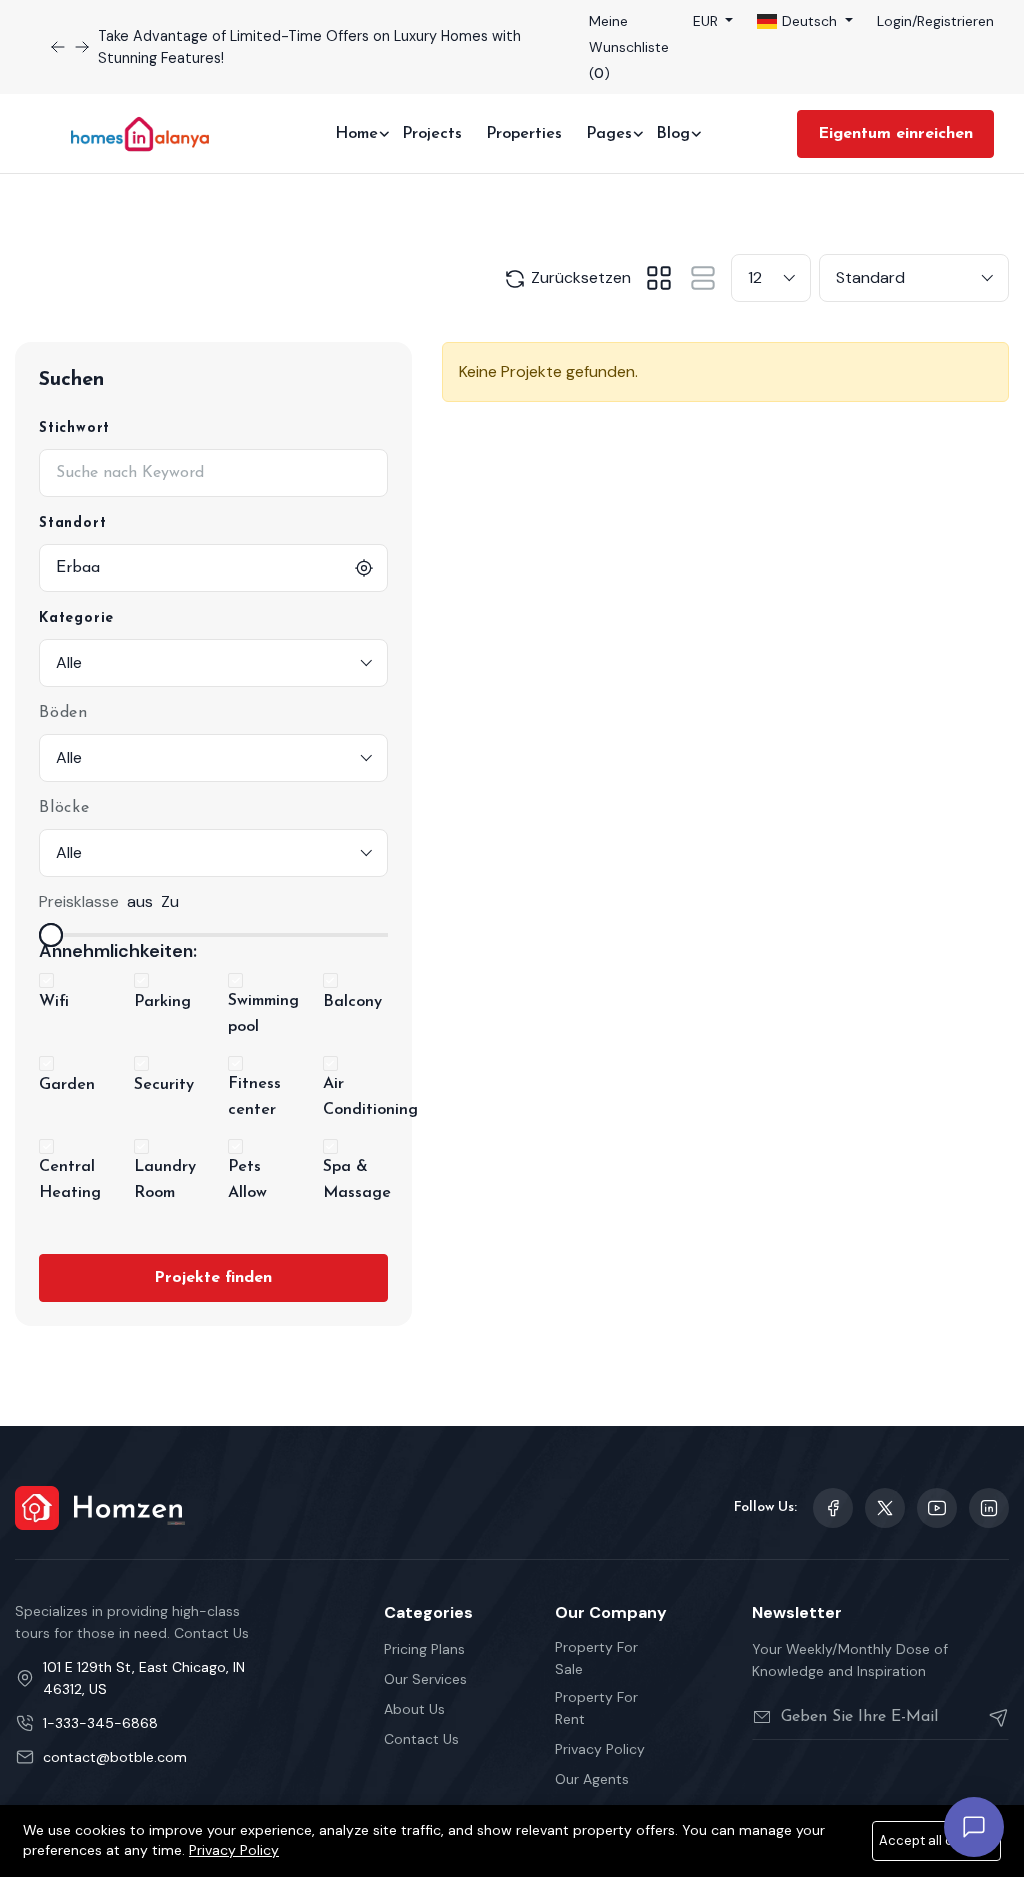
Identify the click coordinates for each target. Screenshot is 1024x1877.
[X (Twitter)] (885, 1508)
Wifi (54, 1002)
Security (164, 1085)
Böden (63, 713)
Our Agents (592, 1779)
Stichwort (74, 428)
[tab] (659, 278)
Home (356, 134)
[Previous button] (82, 47)
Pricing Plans (424, 1649)
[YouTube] (937, 1508)
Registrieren (955, 21)
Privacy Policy (600, 1749)
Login (894, 21)
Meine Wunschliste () (629, 47)
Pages (609, 134)
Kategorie (76, 618)
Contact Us (421, 1739)
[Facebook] (833, 1508)
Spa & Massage (357, 1180)
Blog (673, 134)
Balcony (352, 1002)
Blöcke (64, 808)
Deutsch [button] (809, 21)
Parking (162, 1002)
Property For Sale (596, 1658)
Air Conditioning (370, 1097)
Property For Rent (596, 1708)
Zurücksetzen (579, 277)
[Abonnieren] (990, 1717)
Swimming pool (263, 1014)
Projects (432, 134)
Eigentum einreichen (895, 134)
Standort (72, 523)
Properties (524, 134)
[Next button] (58, 47)
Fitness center (254, 1097)
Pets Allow (247, 1180)
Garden (67, 1085)
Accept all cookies (936, 1840)
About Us (414, 1709)
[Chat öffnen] (974, 1827)
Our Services (425, 1679)
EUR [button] (707, 21)
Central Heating (70, 1180)
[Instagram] (989, 1508)
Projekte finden (213, 1278)
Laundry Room (165, 1180)
